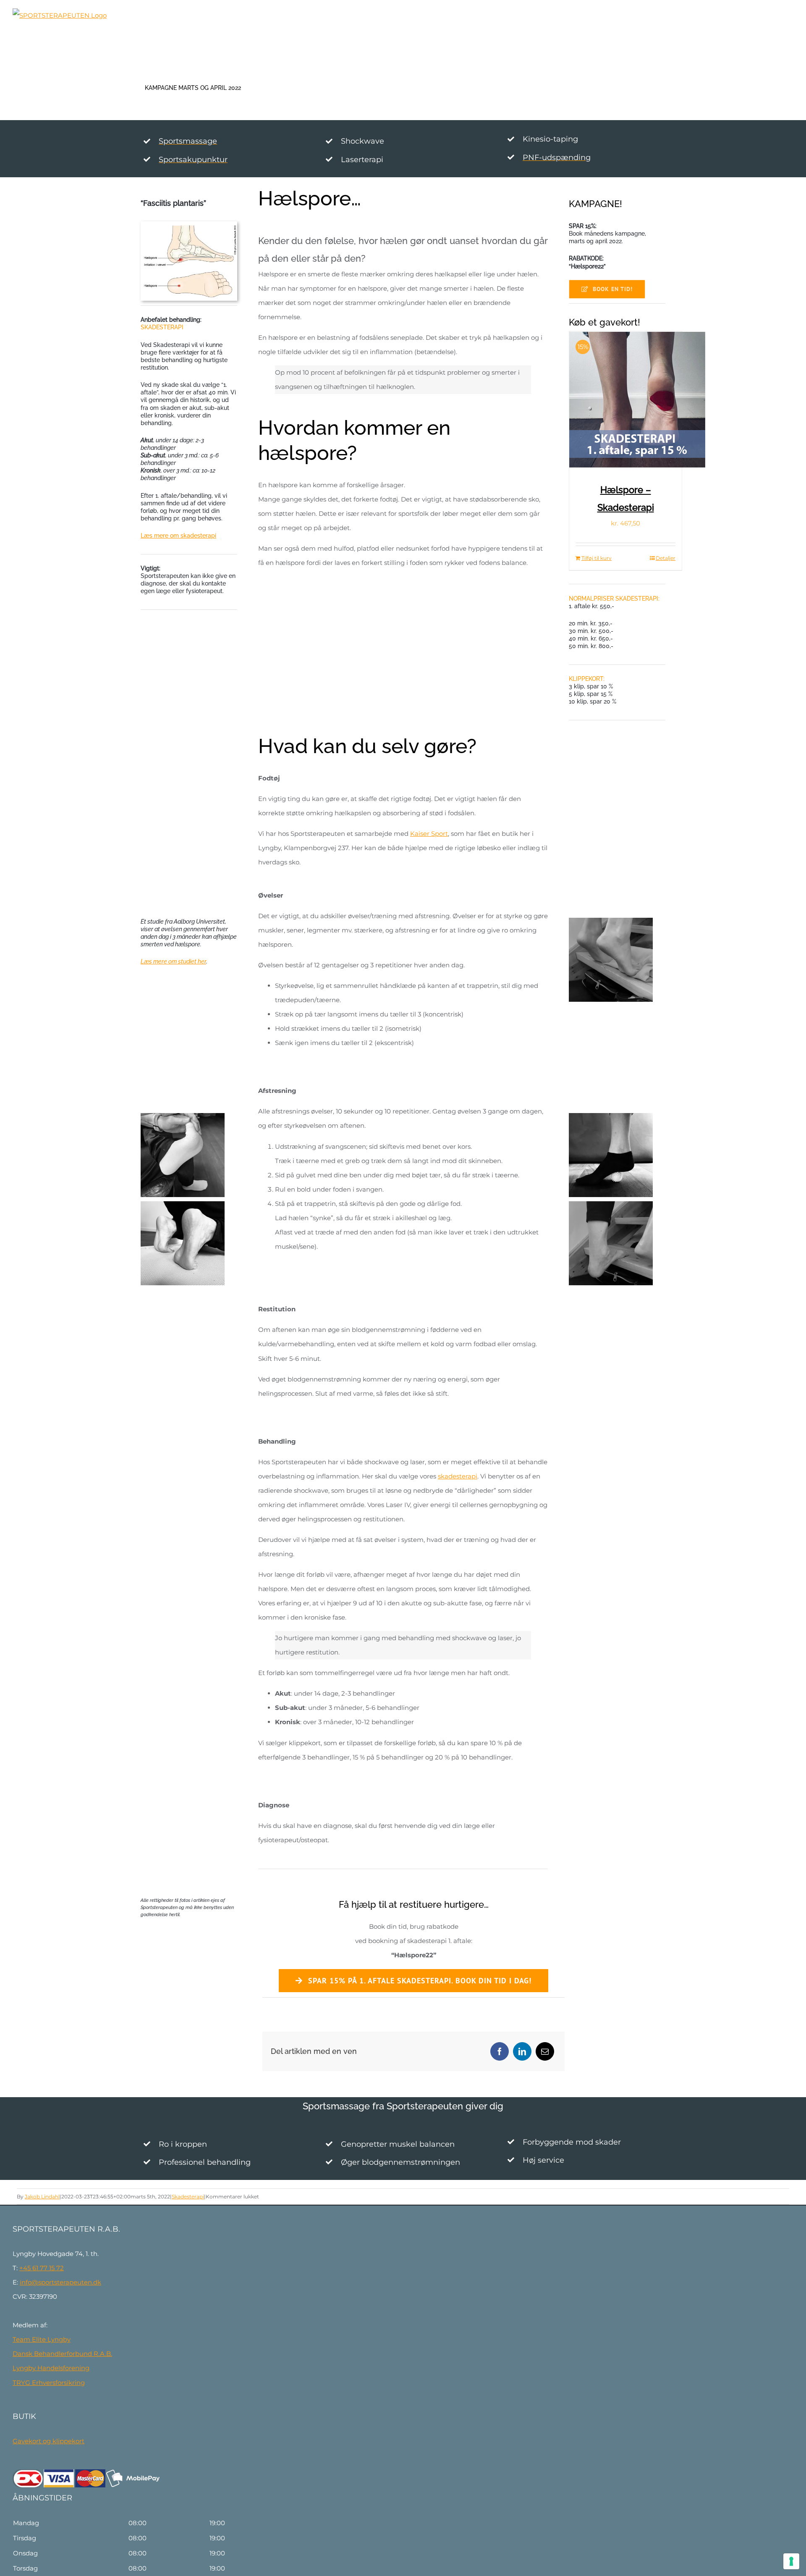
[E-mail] (545, 2051)
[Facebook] (500, 2051)
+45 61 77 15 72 (42, 2268)
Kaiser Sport (429, 834)
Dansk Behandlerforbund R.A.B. (62, 2354)
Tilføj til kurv (597, 558)
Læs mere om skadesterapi (178, 536)
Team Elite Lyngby (42, 2339)
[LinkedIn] (522, 2051)
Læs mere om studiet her (173, 961)
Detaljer (666, 558)
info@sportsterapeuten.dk (60, 2282)
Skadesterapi (188, 2197)
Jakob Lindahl (42, 2197)
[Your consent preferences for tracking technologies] (791, 2561)
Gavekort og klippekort (48, 2441)
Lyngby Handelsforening (51, 2368)
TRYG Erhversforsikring (49, 2383)
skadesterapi (458, 1476)
